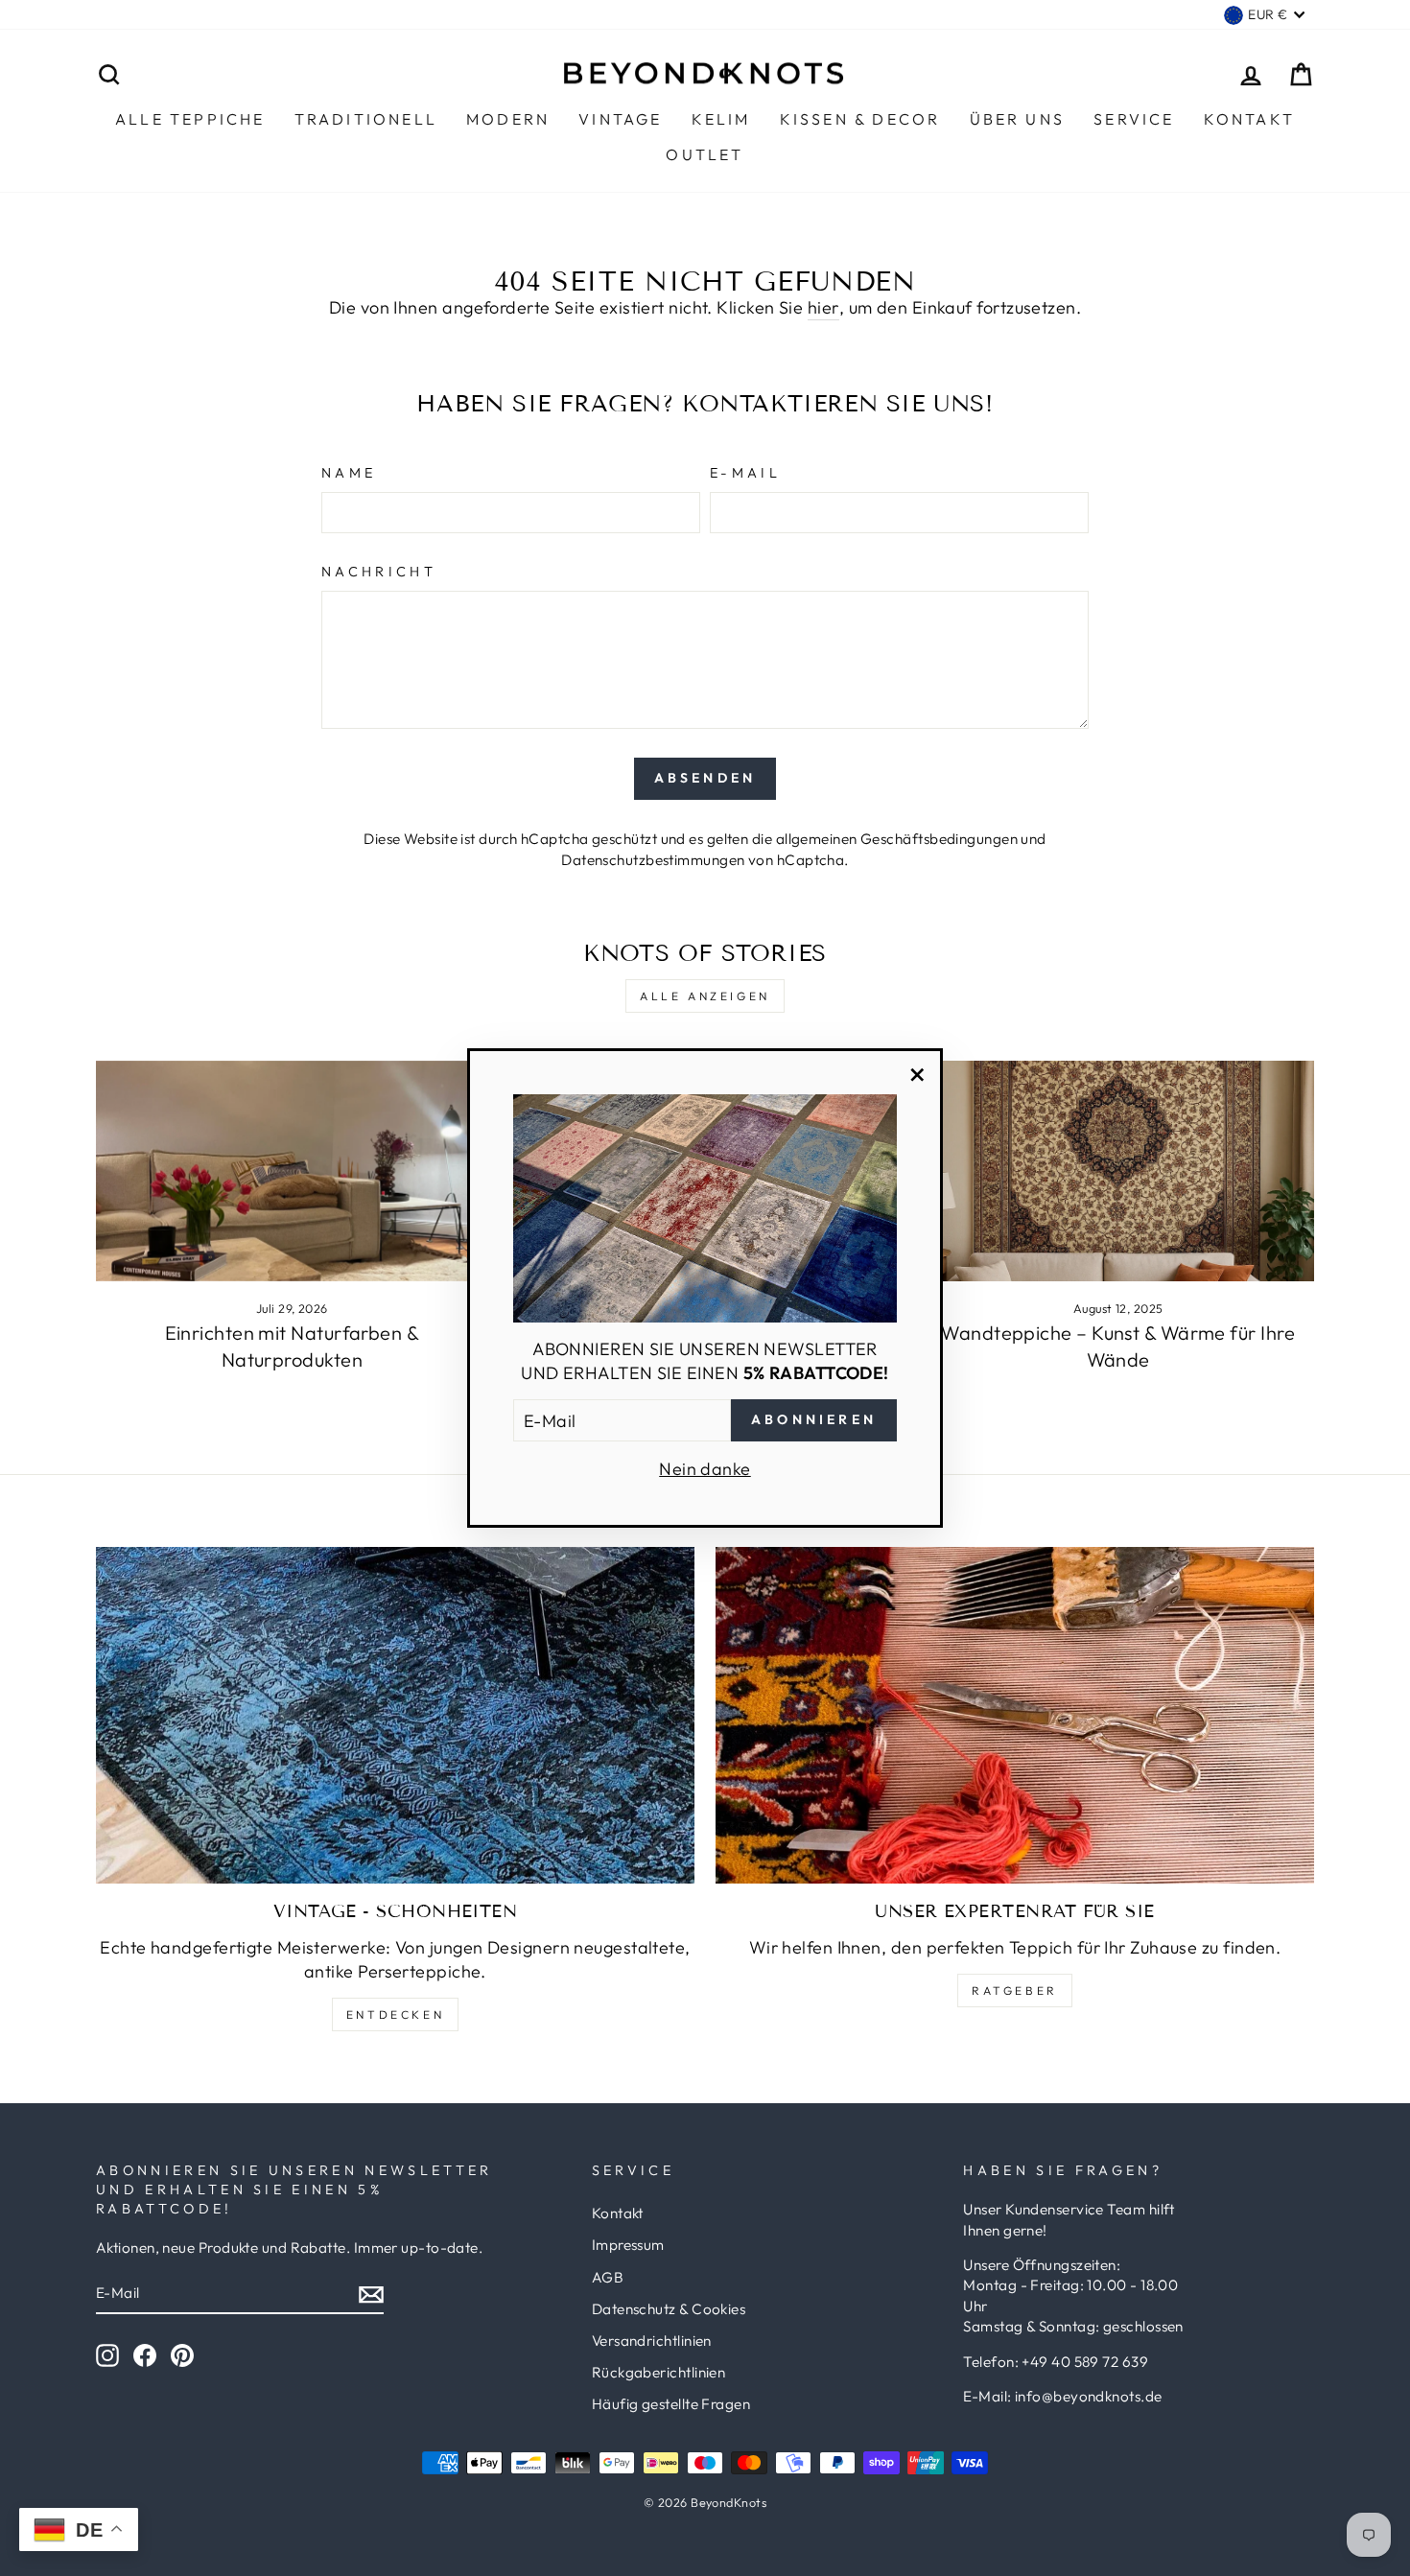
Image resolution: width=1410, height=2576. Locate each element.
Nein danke (705, 1469)
